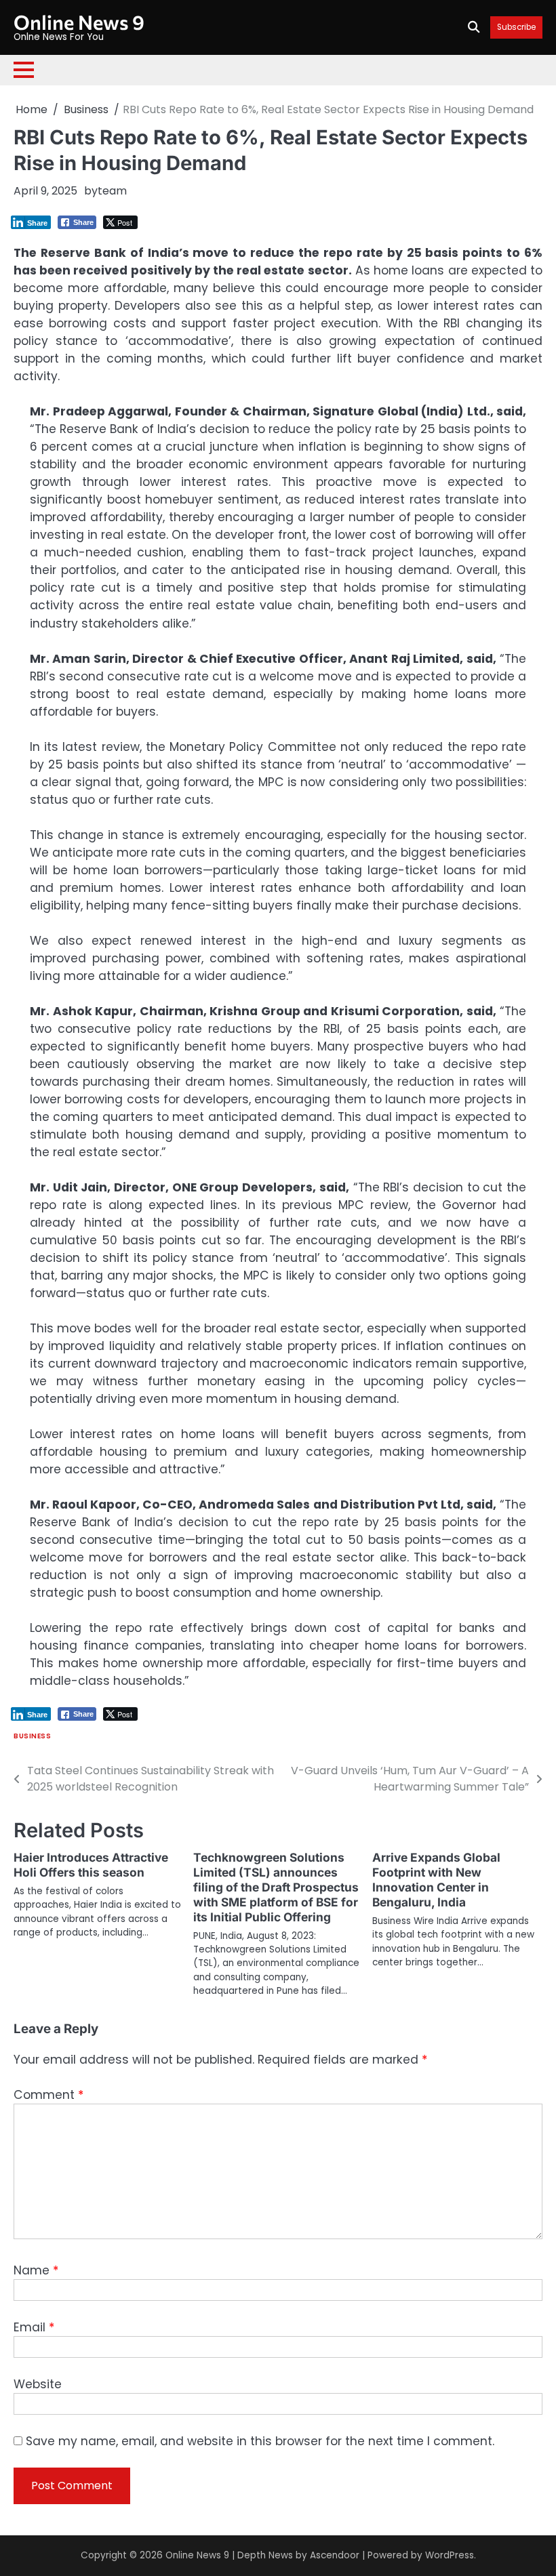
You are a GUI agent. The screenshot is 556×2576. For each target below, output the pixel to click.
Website (38, 2384)
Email (34, 2327)
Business (32, 1736)
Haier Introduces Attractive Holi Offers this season (91, 1865)
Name (36, 2270)
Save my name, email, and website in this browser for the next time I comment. (260, 2441)
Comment (48, 2095)
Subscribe (516, 27)
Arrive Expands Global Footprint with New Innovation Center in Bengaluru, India (436, 1880)
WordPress (450, 2555)
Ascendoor (335, 2555)
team (112, 191)
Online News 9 (79, 22)
